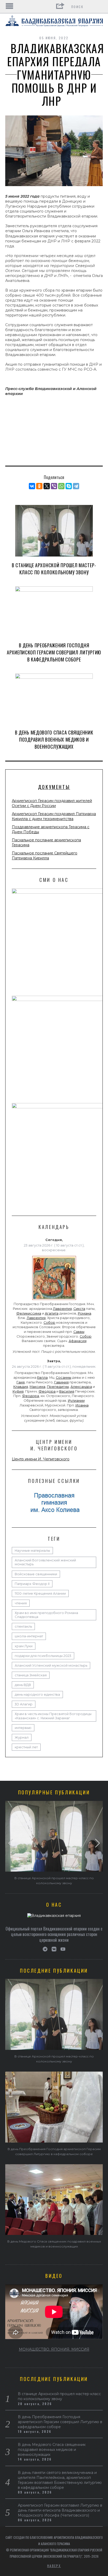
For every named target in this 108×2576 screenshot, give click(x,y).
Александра (81, 1387)
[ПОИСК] (99, 7)
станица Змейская (31, 1675)
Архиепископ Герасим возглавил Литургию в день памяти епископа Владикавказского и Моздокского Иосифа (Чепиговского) (60, 2510)
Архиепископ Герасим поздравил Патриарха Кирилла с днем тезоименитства (54, 816)
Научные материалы (32, 1551)
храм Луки (24, 1646)
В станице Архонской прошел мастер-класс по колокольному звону (54, 569)
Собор (49, 1323)
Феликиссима (29, 1313)
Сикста (79, 1309)
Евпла (42, 1378)
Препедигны (58, 1387)
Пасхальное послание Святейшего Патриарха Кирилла (45, 856)
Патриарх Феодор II (32, 1584)
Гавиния (61, 1382)
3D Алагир (24, 1704)
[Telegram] (76, 486)
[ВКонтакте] (32, 486)
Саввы (79, 1332)
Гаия (21, 1382)
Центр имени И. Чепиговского (41, 1459)
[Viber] (54, 486)
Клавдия (21, 1387)
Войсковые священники (36, 1574)
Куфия (18, 1391)
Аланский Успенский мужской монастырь (51, 1665)
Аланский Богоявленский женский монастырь (45, 1562)
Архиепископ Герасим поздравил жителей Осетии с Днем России (52, 803)
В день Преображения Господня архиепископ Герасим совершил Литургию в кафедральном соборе (54, 652)
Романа (85, 1313)
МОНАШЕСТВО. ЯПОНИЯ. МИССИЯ (54, 2349)
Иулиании (76, 1401)
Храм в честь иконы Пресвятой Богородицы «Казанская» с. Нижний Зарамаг (53, 1716)
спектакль (23, 1626)
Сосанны (64, 1378)
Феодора (47, 1391)
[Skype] (69, 486)
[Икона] (54, 1300)
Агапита (52, 1313)
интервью (23, 1728)
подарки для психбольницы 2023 (43, 1656)
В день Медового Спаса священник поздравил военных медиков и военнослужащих (54, 739)
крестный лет (26, 1747)
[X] (47, 486)
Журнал (22, 1737)
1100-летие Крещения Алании (40, 1593)
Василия (67, 1391)
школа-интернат (29, 1636)
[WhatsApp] (61, 486)
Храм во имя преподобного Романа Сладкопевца (46, 1615)
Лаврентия (62, 1309)
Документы (54, 787)
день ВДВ (23, 1685)
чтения (21, 1603)
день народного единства (37, 1695)
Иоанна (82, 1405)
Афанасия (78, 1341)
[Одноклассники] (39, 486)
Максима (37, 1387)
